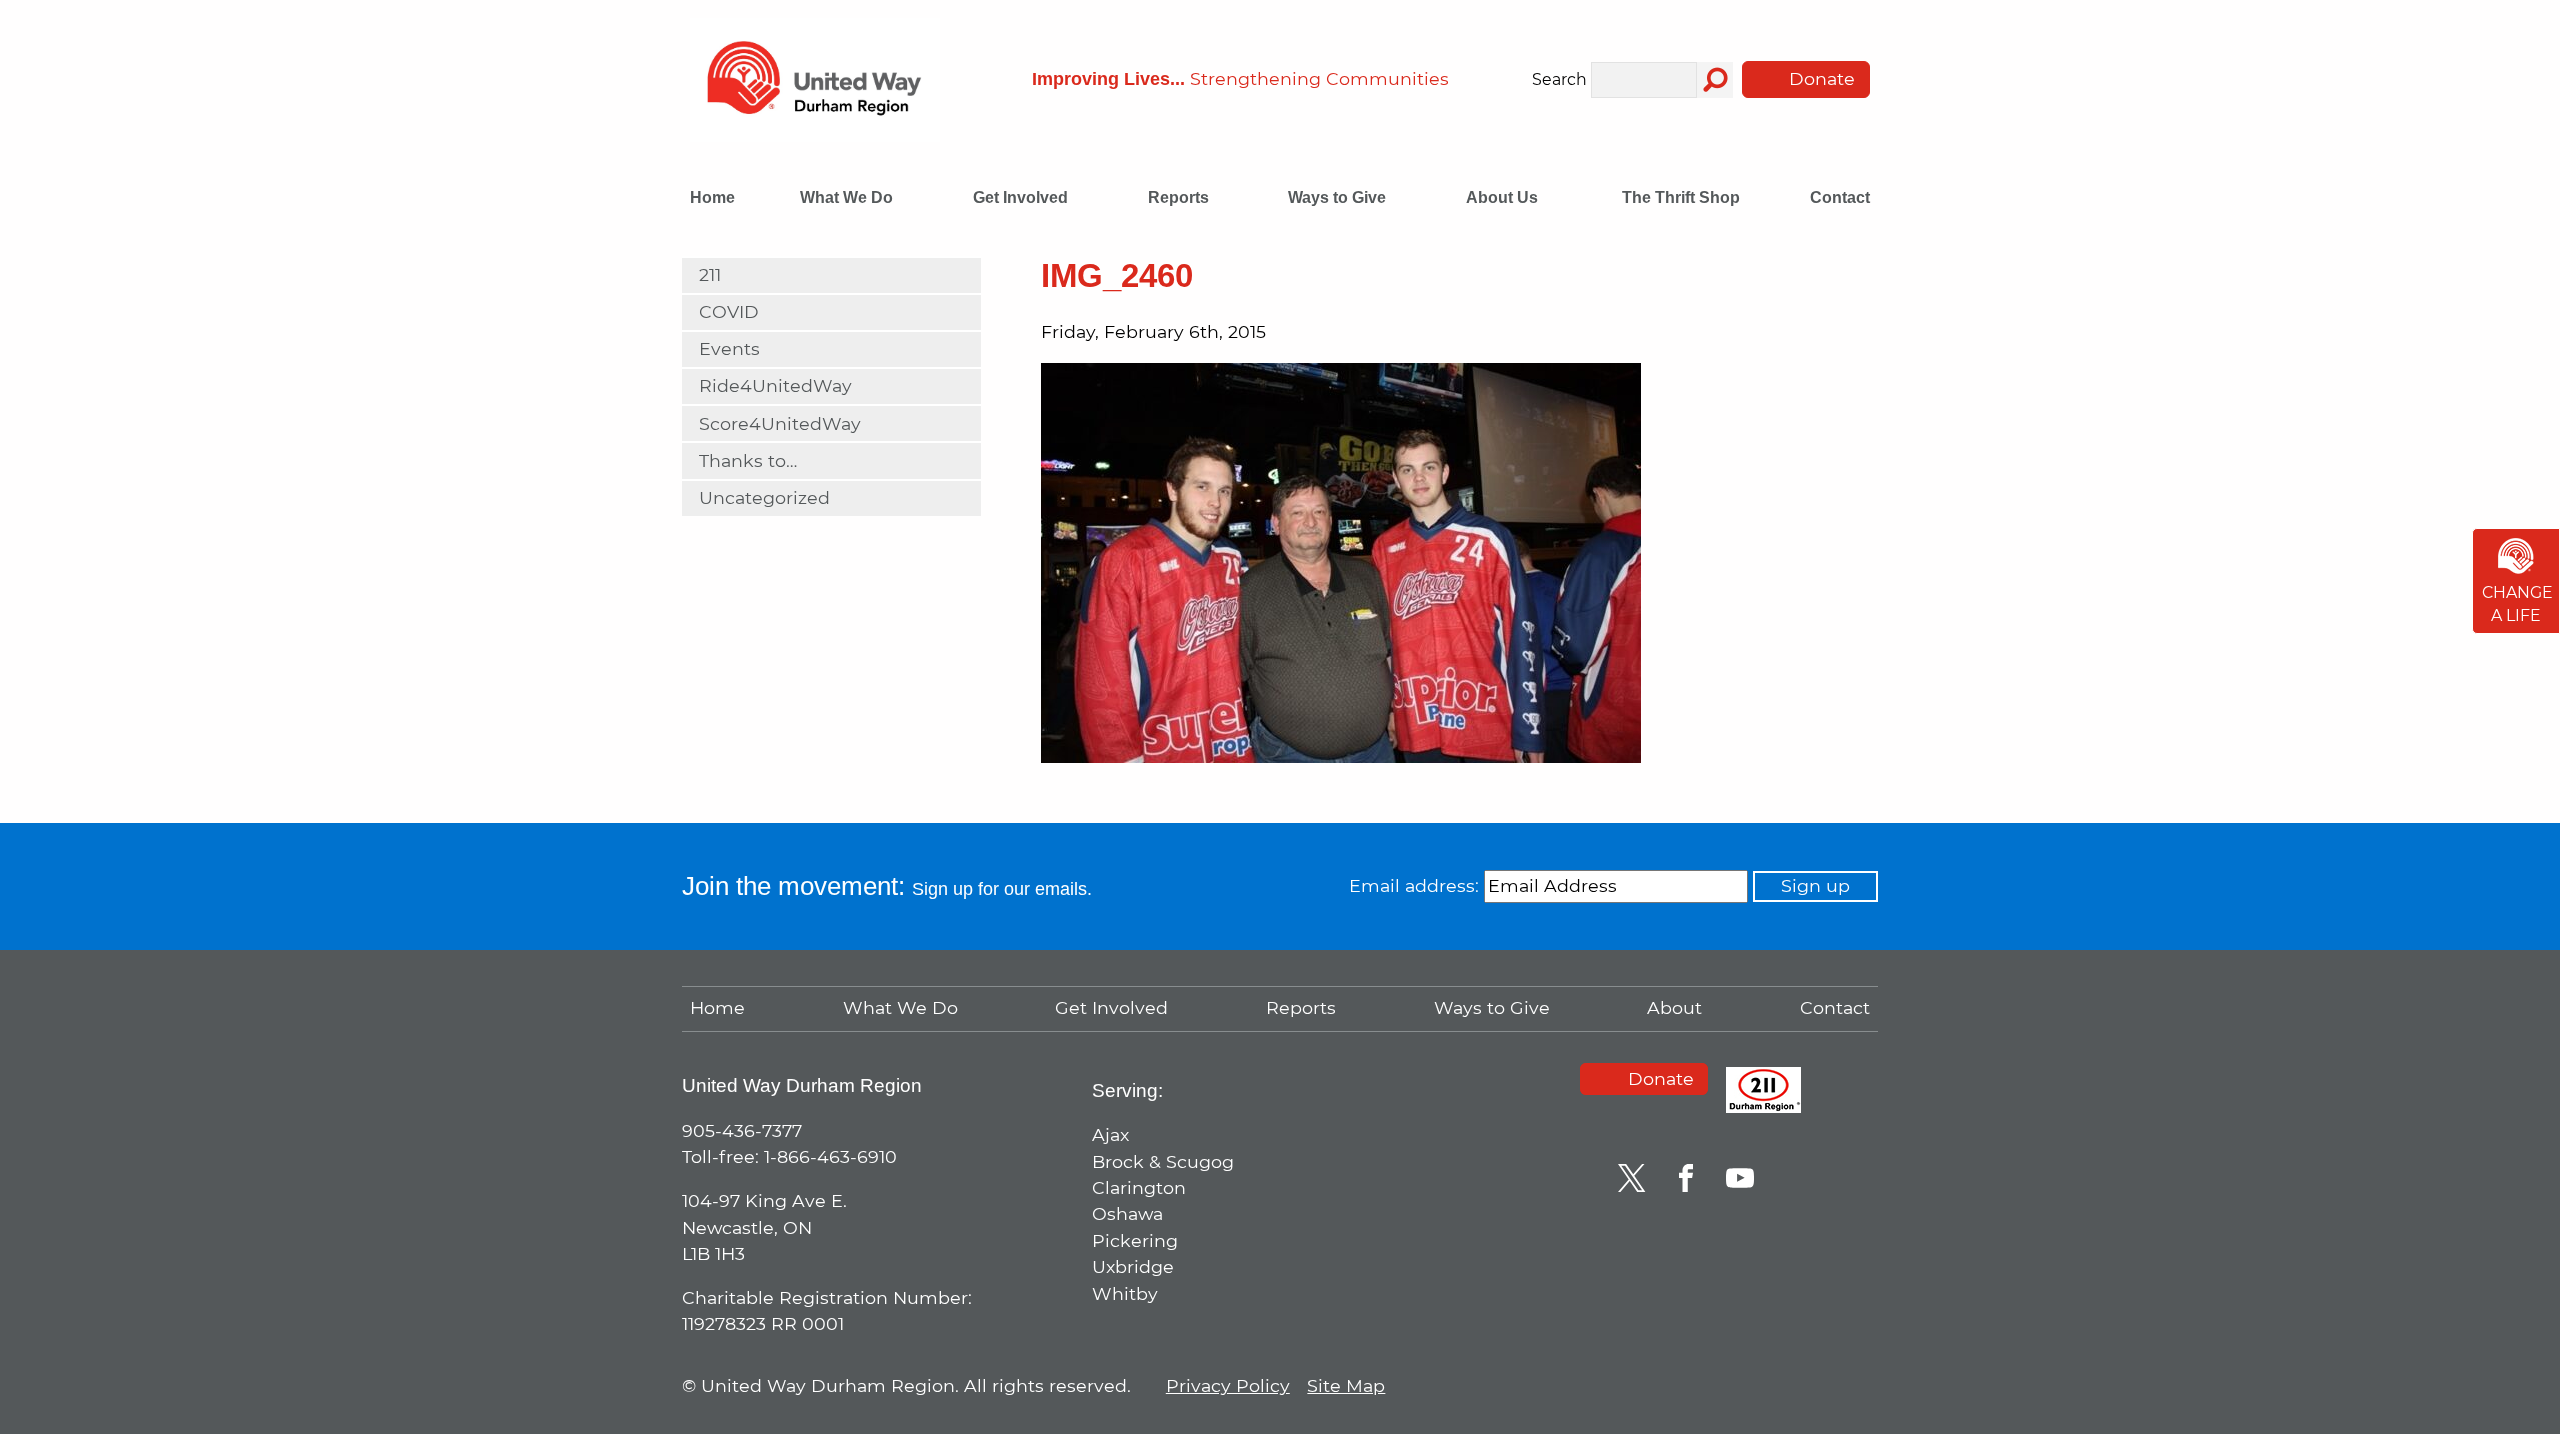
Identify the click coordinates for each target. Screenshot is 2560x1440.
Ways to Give (1339, 197)
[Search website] (1715, 80)
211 (710, 274)
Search (1559, 80)
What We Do (848, 197)
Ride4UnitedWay (775, 385)
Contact (1840, 197)
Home (712, 197)
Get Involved (1022, 197)
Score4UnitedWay (780, 423)
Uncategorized (764, 497)
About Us (1504, 197)
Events (729, 348)
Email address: (1414, 885)
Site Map (1346, 1385)
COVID (729, 311)
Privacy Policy (1228, 1385)
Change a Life (2517, 604)
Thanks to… (748, 460)
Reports (1180, 197)
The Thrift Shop (1681, 197)
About (1674, 1007)
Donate (1819, 78)
